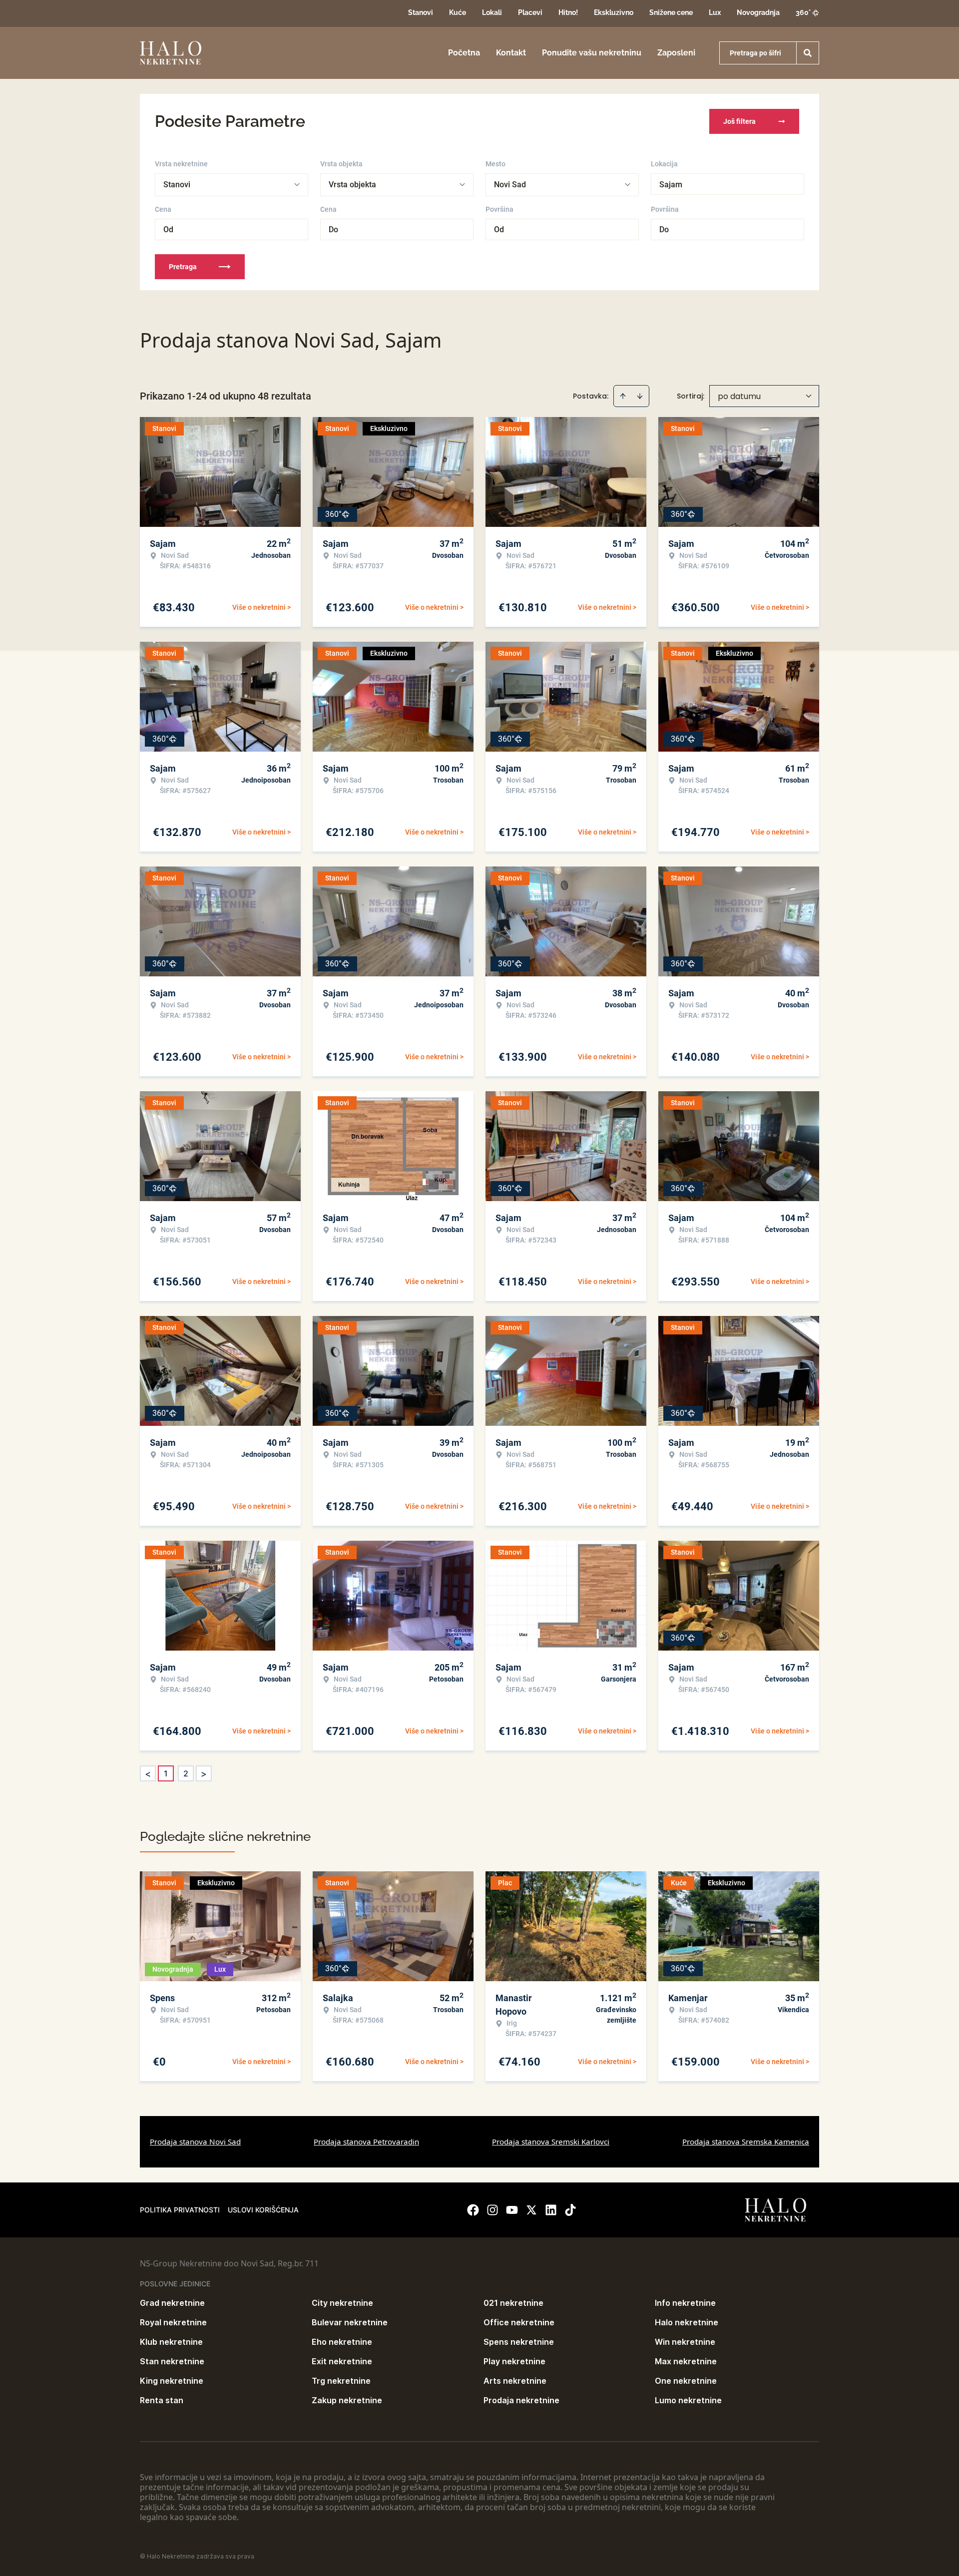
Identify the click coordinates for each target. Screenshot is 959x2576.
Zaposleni (676, 53)
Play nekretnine (514, 2361)
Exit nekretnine (342, 2361)
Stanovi (421, 12)
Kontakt (511, 53)
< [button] (148, 1774)
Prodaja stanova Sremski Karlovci (551, 2142)
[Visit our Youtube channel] (512, 2210)
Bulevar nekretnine (350, 2322)
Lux (715, 12)
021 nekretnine (513, 2303)
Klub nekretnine (171, 2342)
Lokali (492, 12)
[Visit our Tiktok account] (570, 2210)
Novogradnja (758, 12)
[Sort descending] (640, 396)
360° (803, 12)
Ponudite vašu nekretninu (592, 53)
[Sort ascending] (623, 396)
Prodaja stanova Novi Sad (195, 2142)
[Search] (808, 53)
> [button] (204, 1774)
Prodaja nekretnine (521, 2400)
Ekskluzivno (614, 12)
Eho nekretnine (342, 2342)
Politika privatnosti (180, 2210)
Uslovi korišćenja (263, 2210)
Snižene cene (671, 12)
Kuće (458, 12)
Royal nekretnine (173, 2322)
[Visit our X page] (531, 2210)
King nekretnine (172, 2381)
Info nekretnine (685, 2303)
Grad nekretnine (172, 2303)
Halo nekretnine (687, 2322)
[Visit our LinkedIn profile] (551, 2210)
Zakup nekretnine (347, 2400)
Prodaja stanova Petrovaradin (366, 2142)
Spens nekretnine (519, 2342)
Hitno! (568, 12)
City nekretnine (342, 2303)
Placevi (530, 12)
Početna (464, 53)
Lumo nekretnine (688, 2400)
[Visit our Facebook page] (473, 2210)
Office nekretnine (519, 2322)
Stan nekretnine (172, 2361)
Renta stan (162, 2400)
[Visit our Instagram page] (492, 2210)
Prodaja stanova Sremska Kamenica (746, 2142)
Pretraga (183, 267)
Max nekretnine (686, 2361)
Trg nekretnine (341, 2381)
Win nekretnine (685, 2342)
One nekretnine (686, 2381)
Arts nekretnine (515, 2381)
